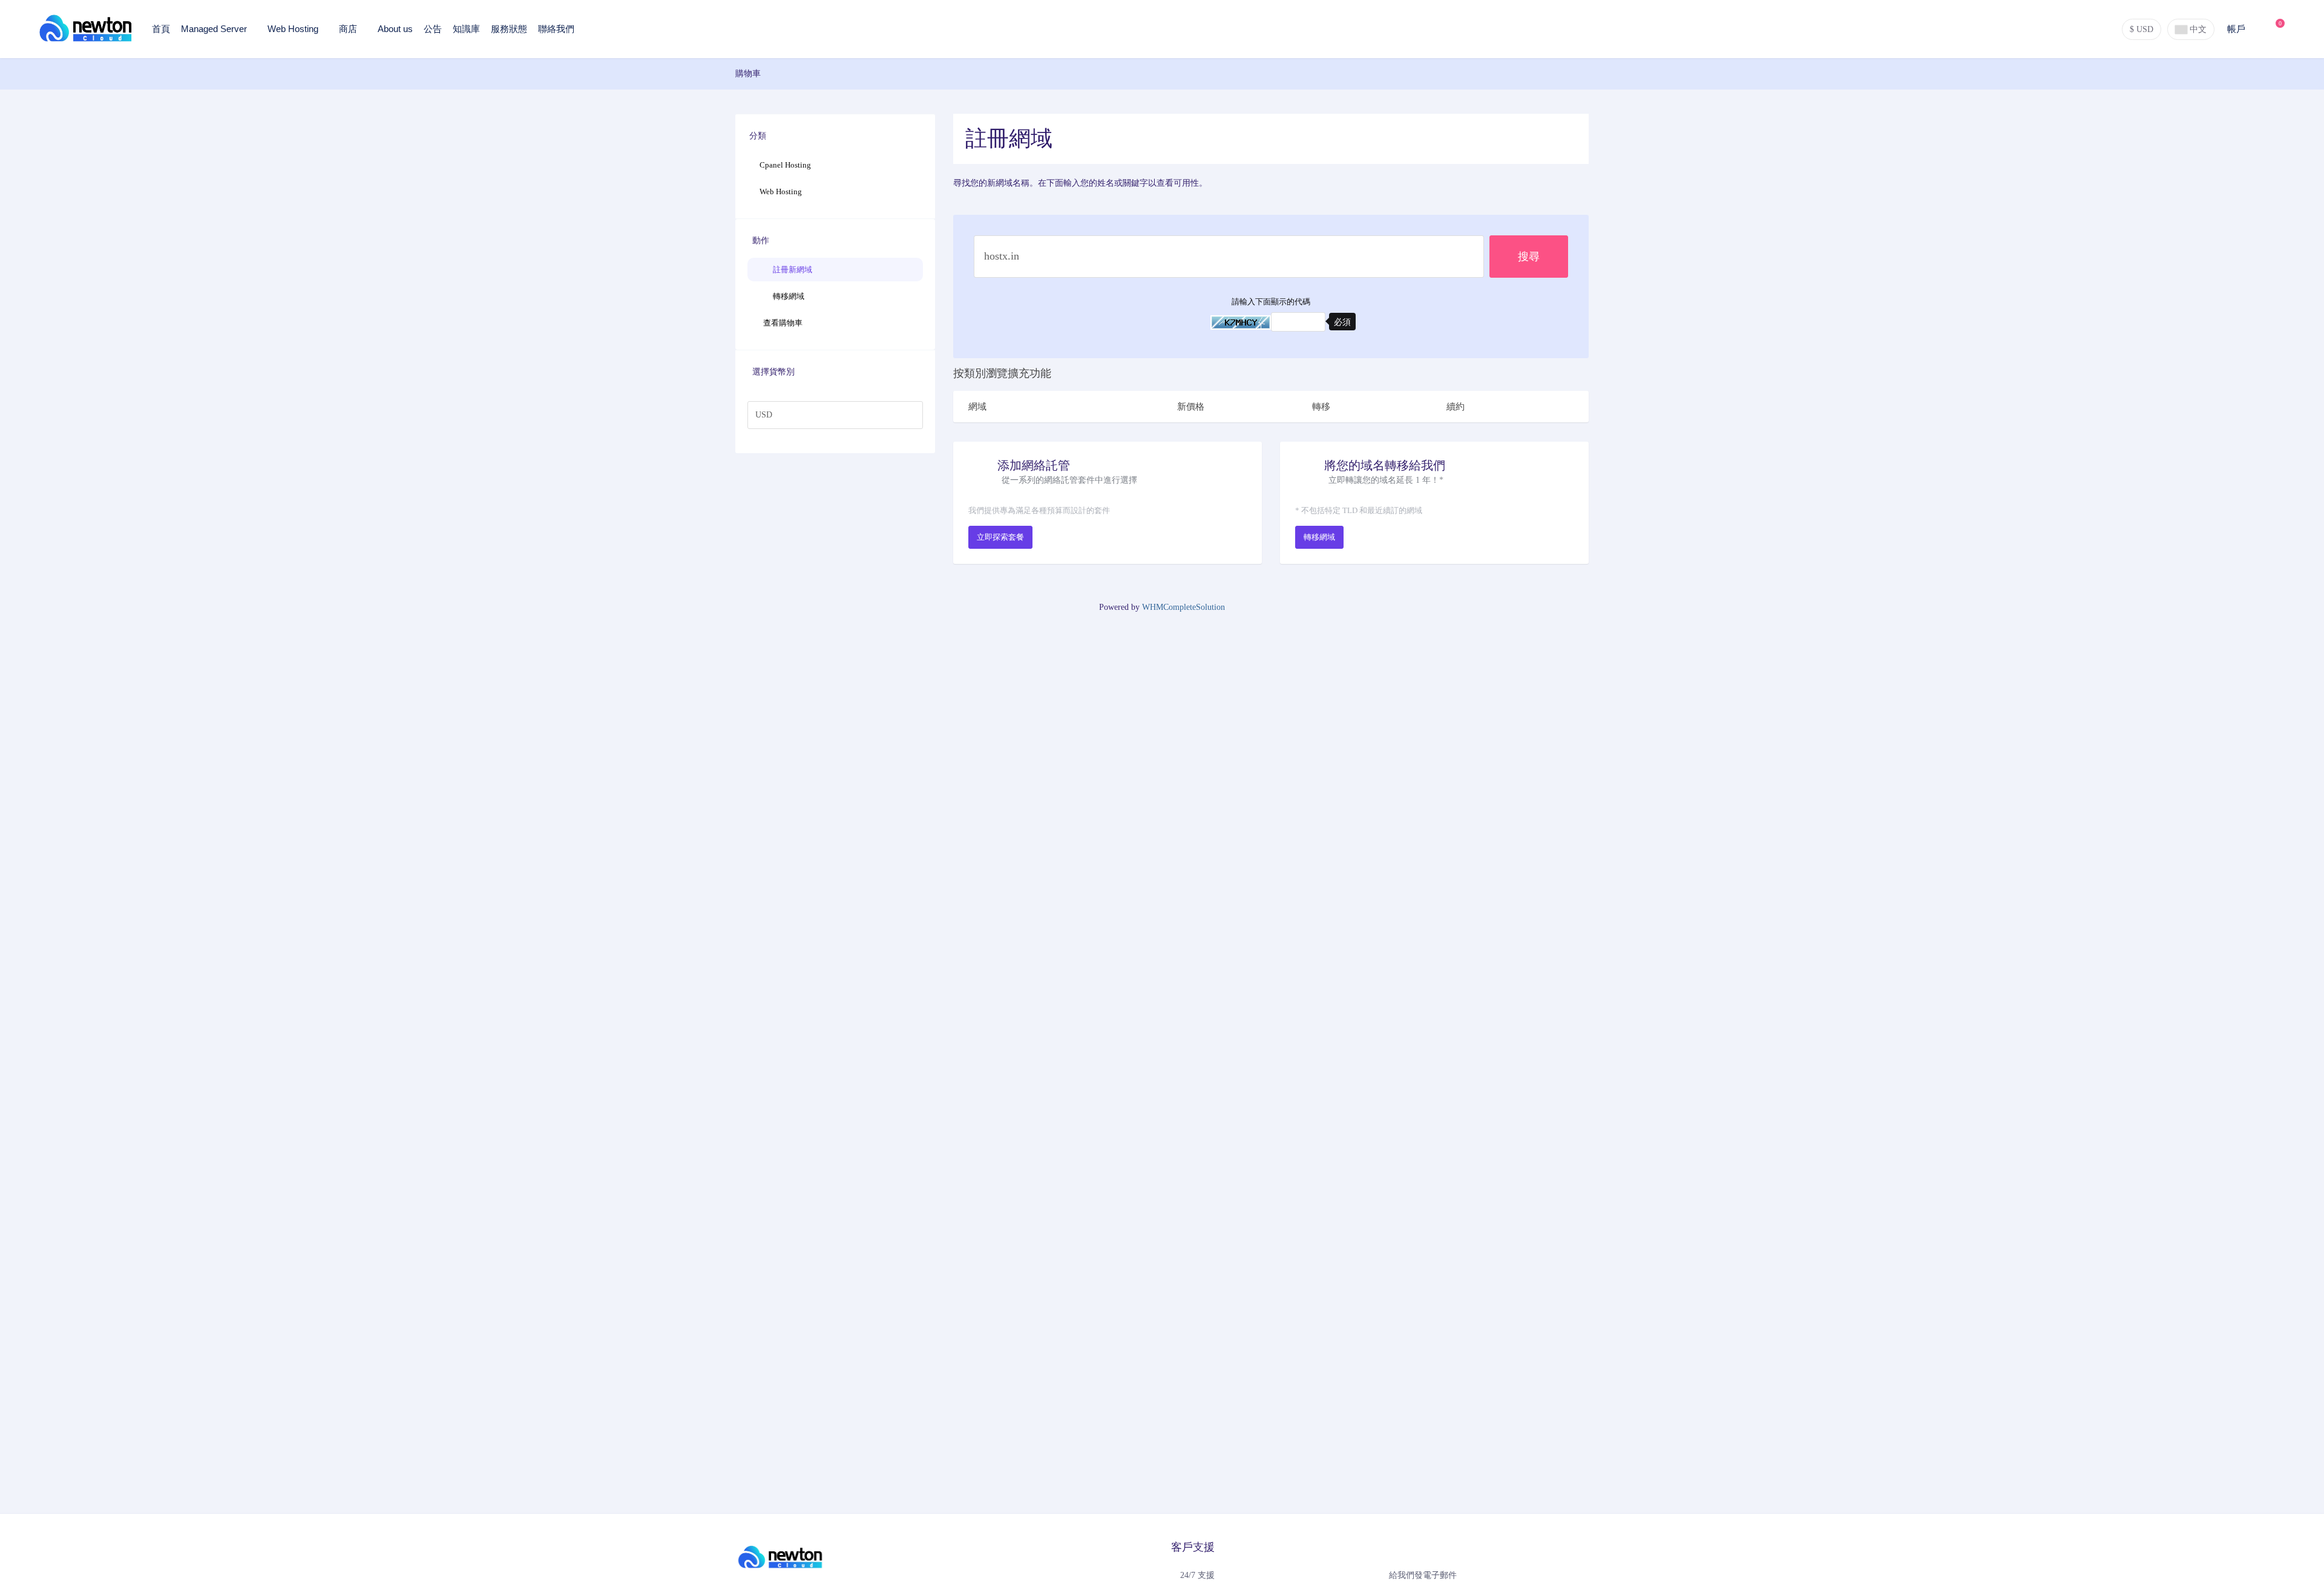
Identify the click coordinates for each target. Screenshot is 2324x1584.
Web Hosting (294, 29)
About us (395, 29)
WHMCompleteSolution (1183, 607)
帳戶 (2237, 29)
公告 (433, 29)
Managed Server (215, 29)
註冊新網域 (791, 270)
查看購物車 (781, 323)
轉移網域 (787, 296)
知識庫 (466, 29)
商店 (349, 29)
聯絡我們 (556, 29)
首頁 (161, 29)
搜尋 (1529, 257)
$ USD (2142, 29)
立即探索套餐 (1000, 537)
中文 (2197, 29)
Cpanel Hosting (785, 165)
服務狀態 (509, 29)
